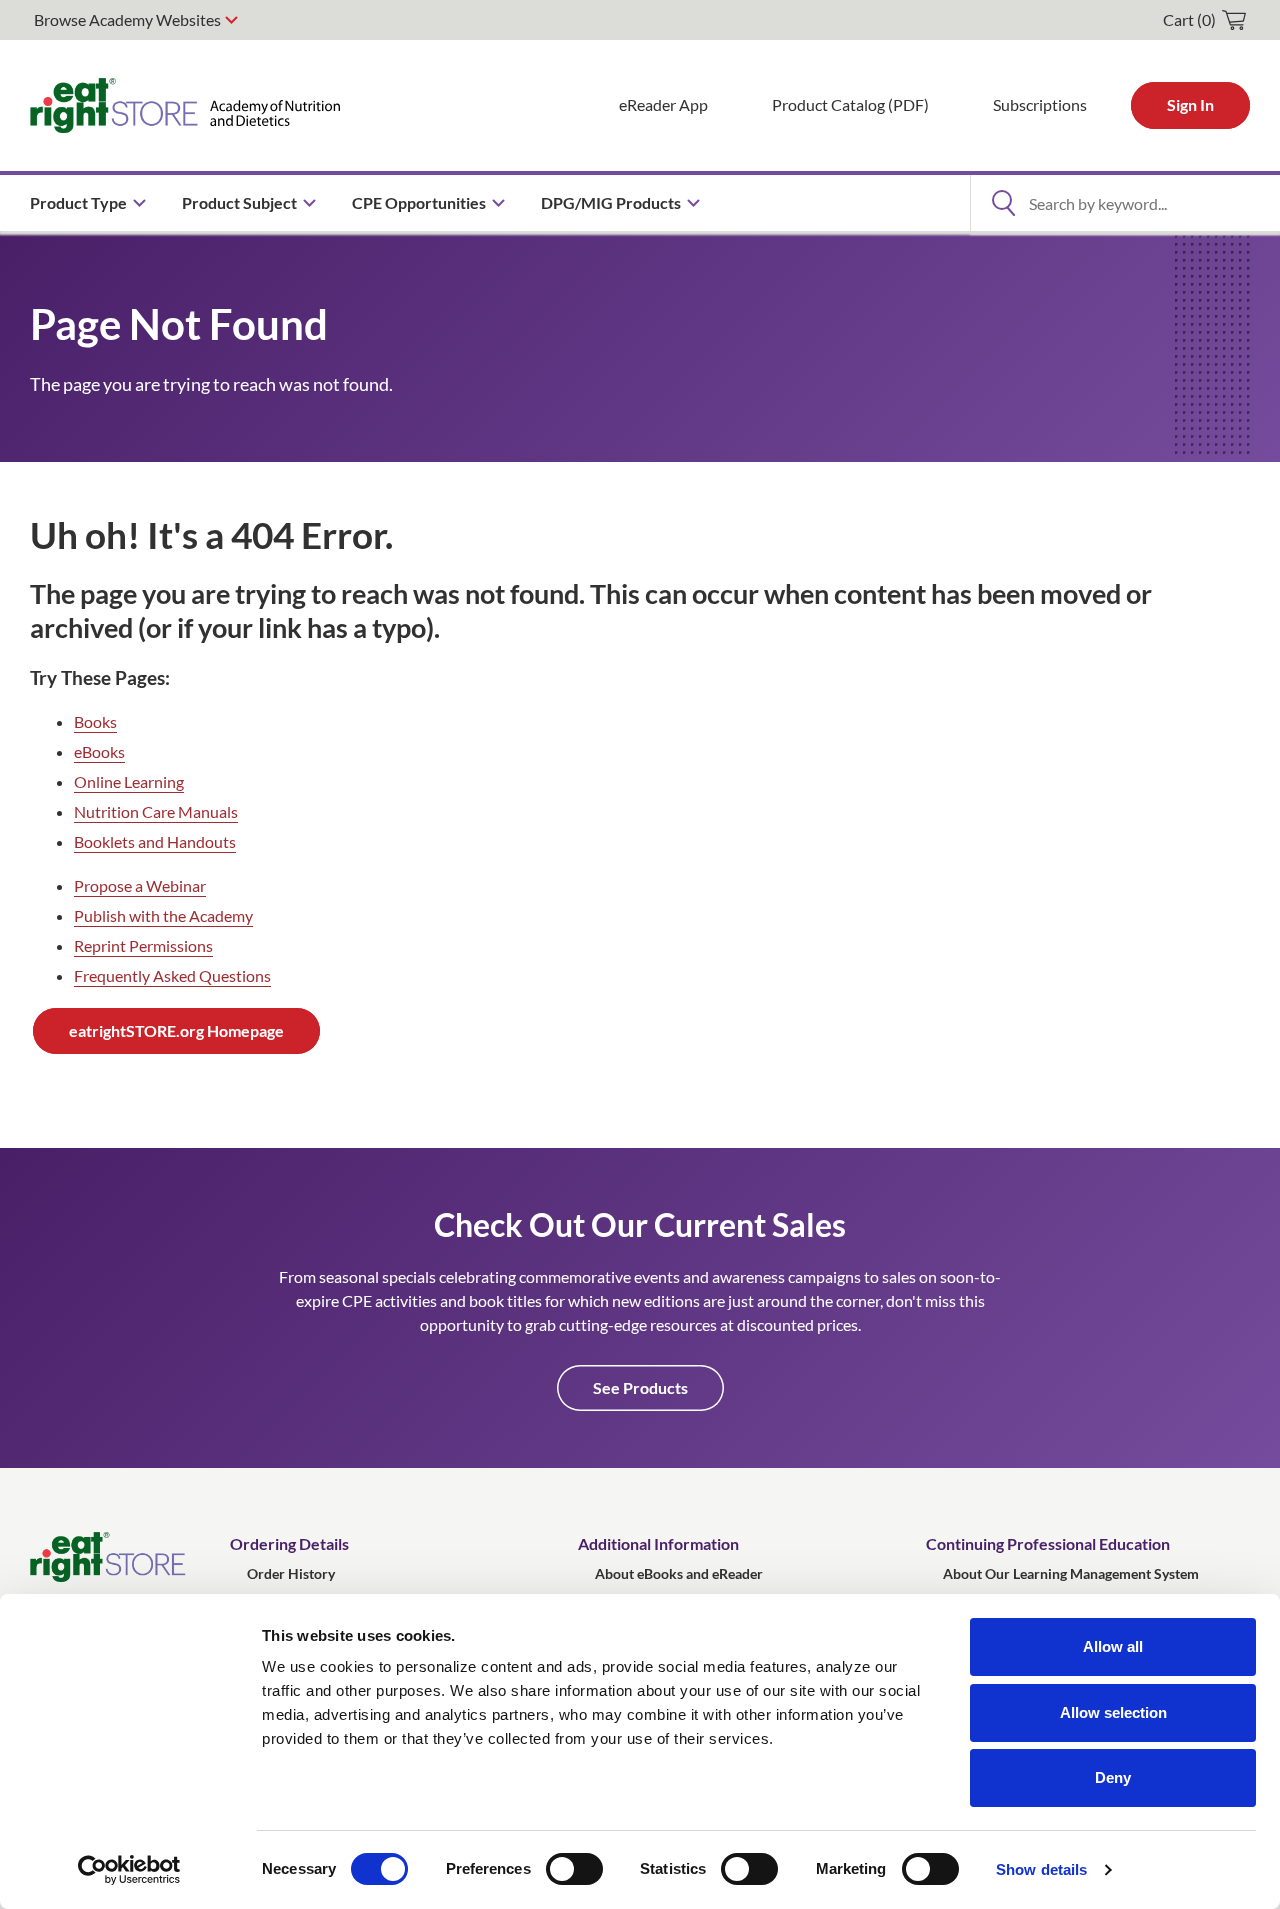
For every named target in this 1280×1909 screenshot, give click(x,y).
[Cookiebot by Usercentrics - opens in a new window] (129, 1870)
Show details (1041, 1869)
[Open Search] (1003, 203)
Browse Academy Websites (127, 19)
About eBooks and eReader (679, 1573)
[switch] (574, 1869)
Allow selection (1113, 1712)
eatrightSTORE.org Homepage (176, 1030)
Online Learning (129, 781)
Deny (1113, 1777)
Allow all (1113, 1646)
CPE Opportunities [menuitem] (419, 202)
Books (95, 721)
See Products (640, 1387)
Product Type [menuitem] (78, 202)
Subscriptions (1040, 104)
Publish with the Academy (163, 915)
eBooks (99, 751)
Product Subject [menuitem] (239, 202)
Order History (291, 1573)
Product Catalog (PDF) (850, 104)
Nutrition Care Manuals (156, 811)
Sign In (1190, 104)
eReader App (663, 104)
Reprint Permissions (143, 945)
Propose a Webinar (140, 885)
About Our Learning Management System (1071, 1573)
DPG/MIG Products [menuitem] (611, 202)
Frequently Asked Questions (172, 975)
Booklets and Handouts (155, 841)
